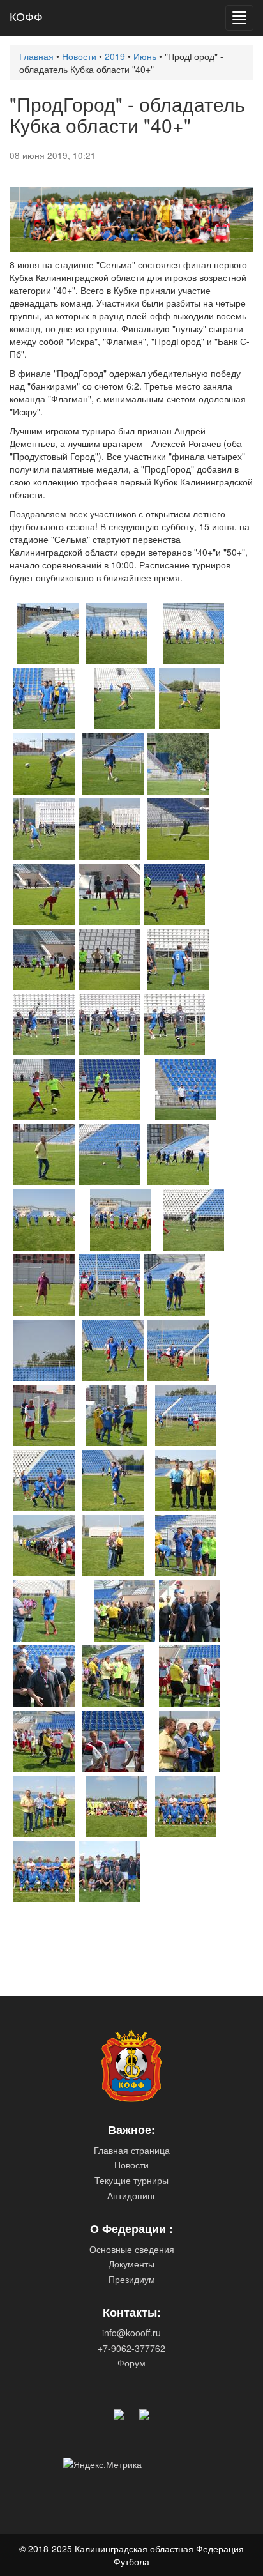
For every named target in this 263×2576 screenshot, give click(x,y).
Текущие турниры (131, 2180)
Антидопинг (131, 2195)
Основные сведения (132, 2249)
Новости (131, 2165)
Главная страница (132, 2150)
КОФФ (26, 16)
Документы (131, 2264)
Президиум (132, 2279)
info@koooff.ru (131, 2333)
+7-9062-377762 (131, 2348)
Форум (131, 2363)
